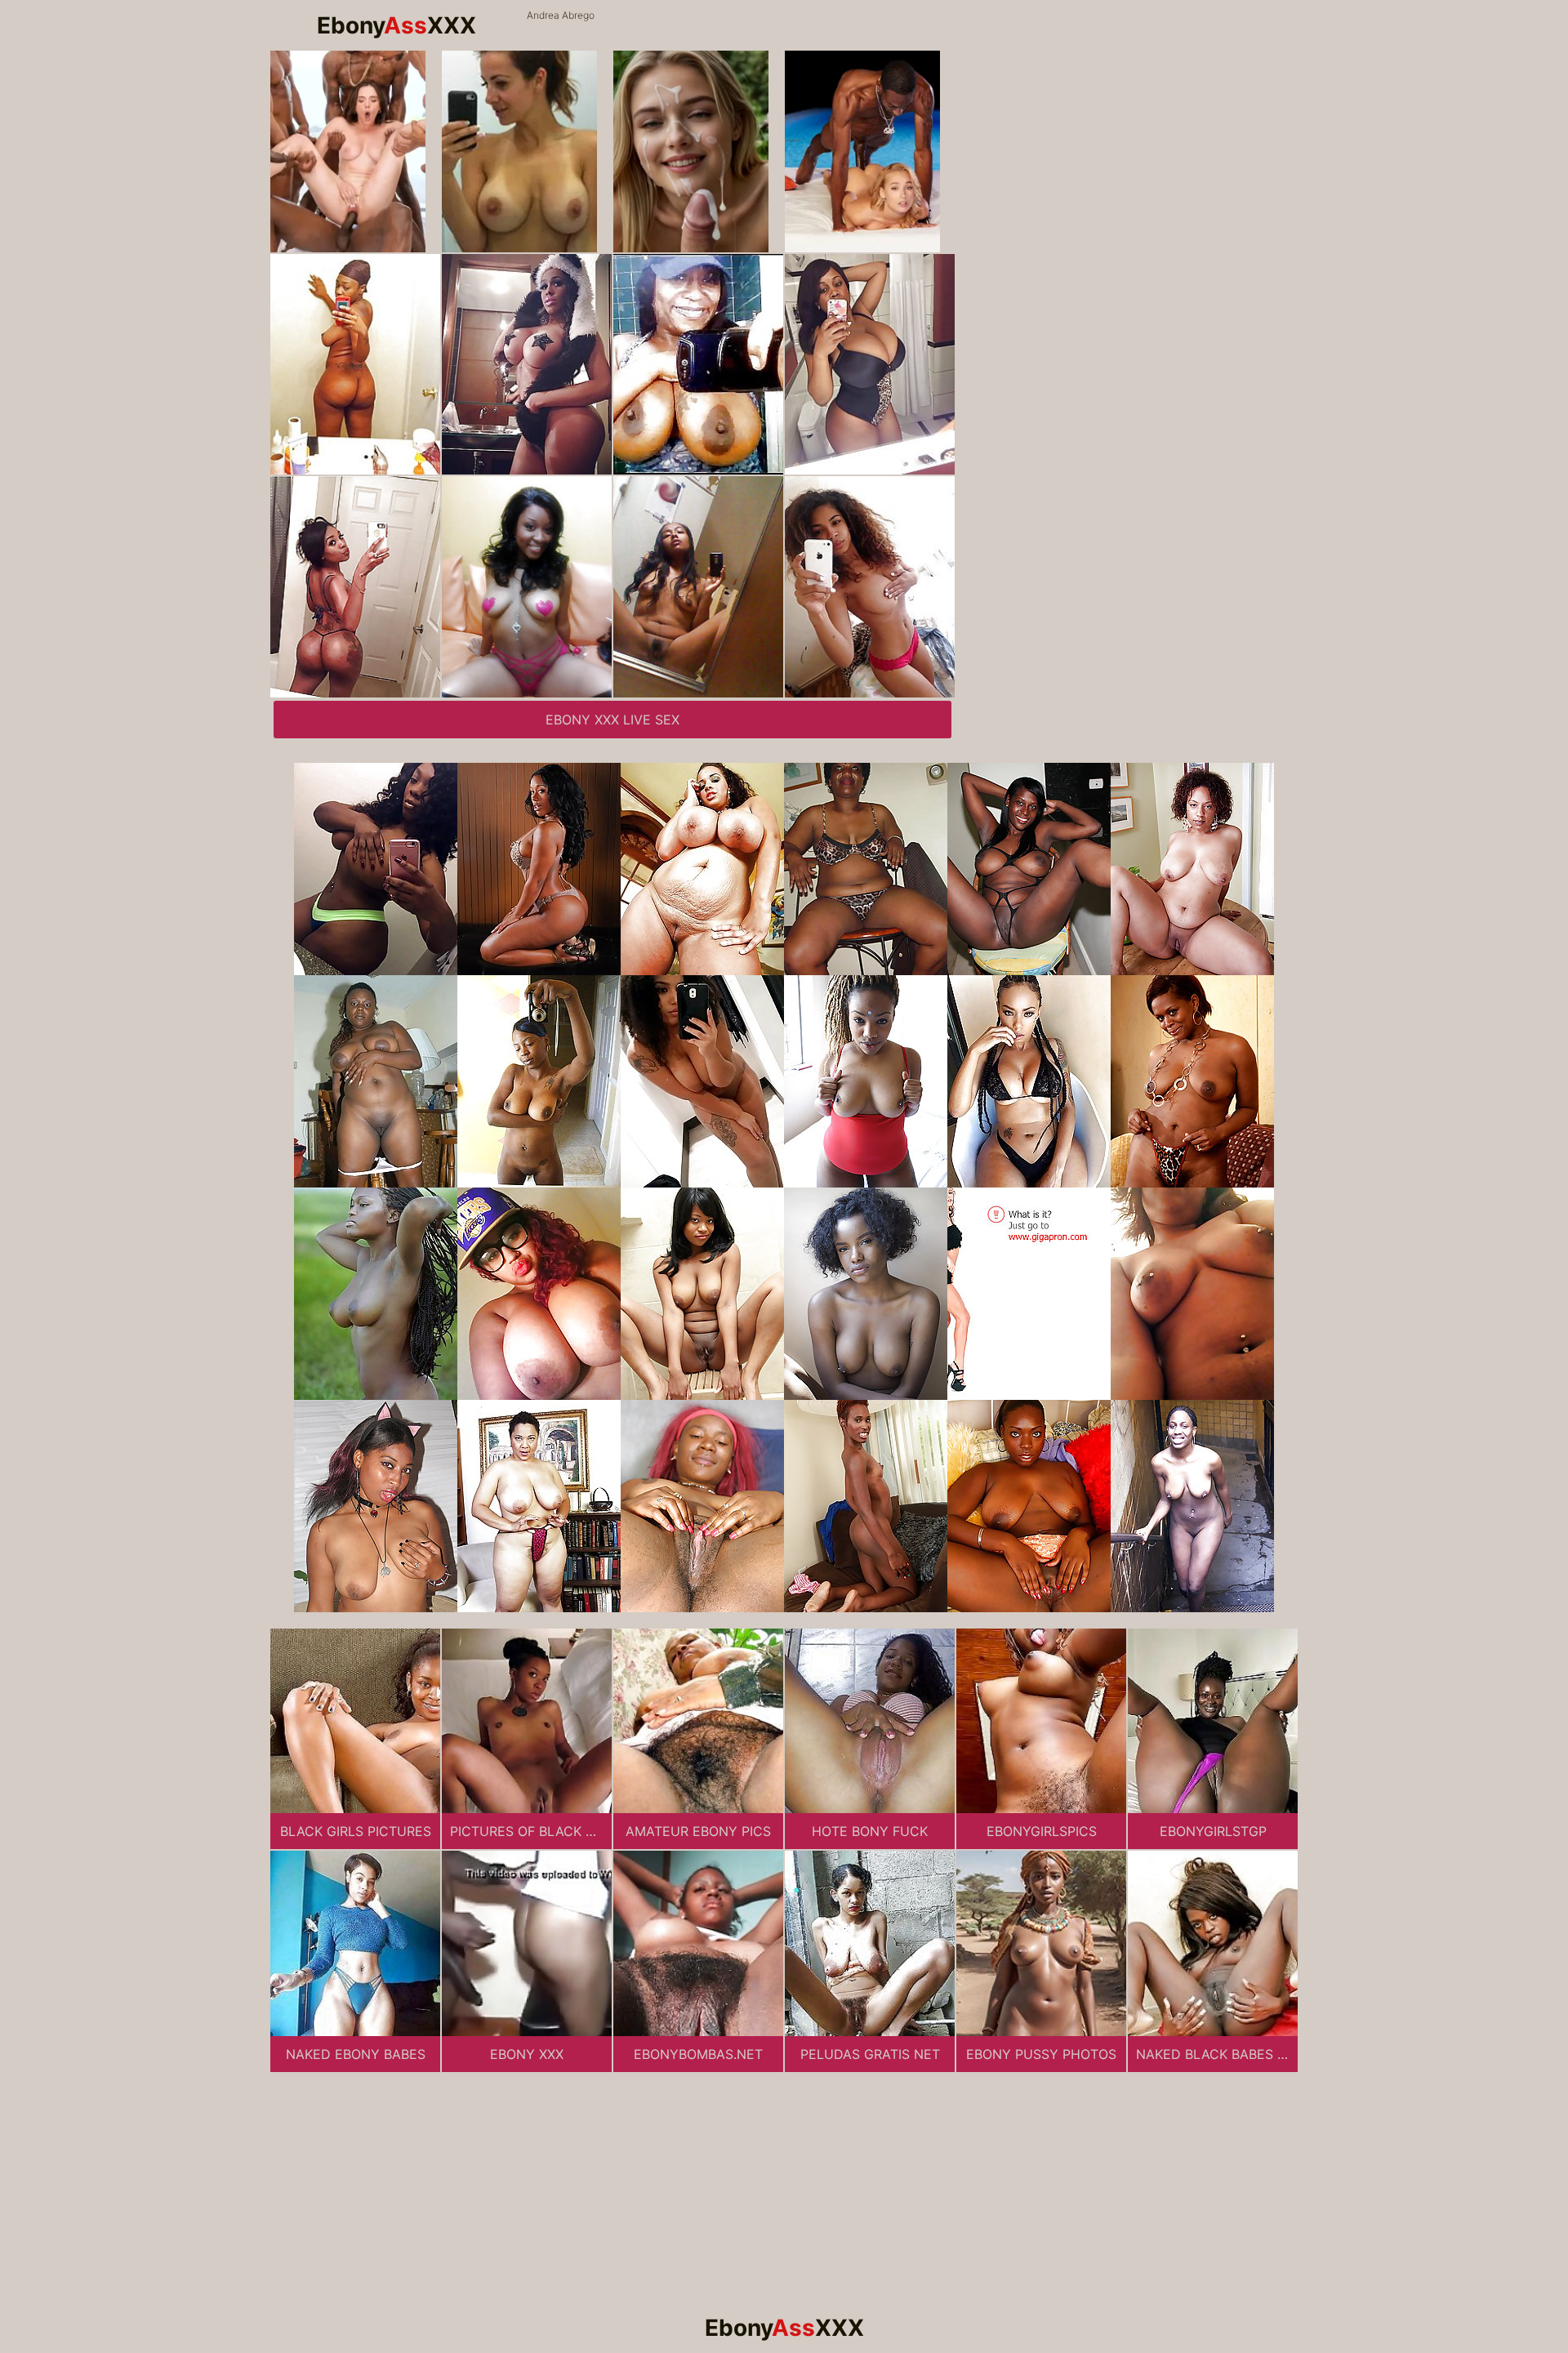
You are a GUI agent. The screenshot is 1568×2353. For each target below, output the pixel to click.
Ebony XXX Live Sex (612, 720)
